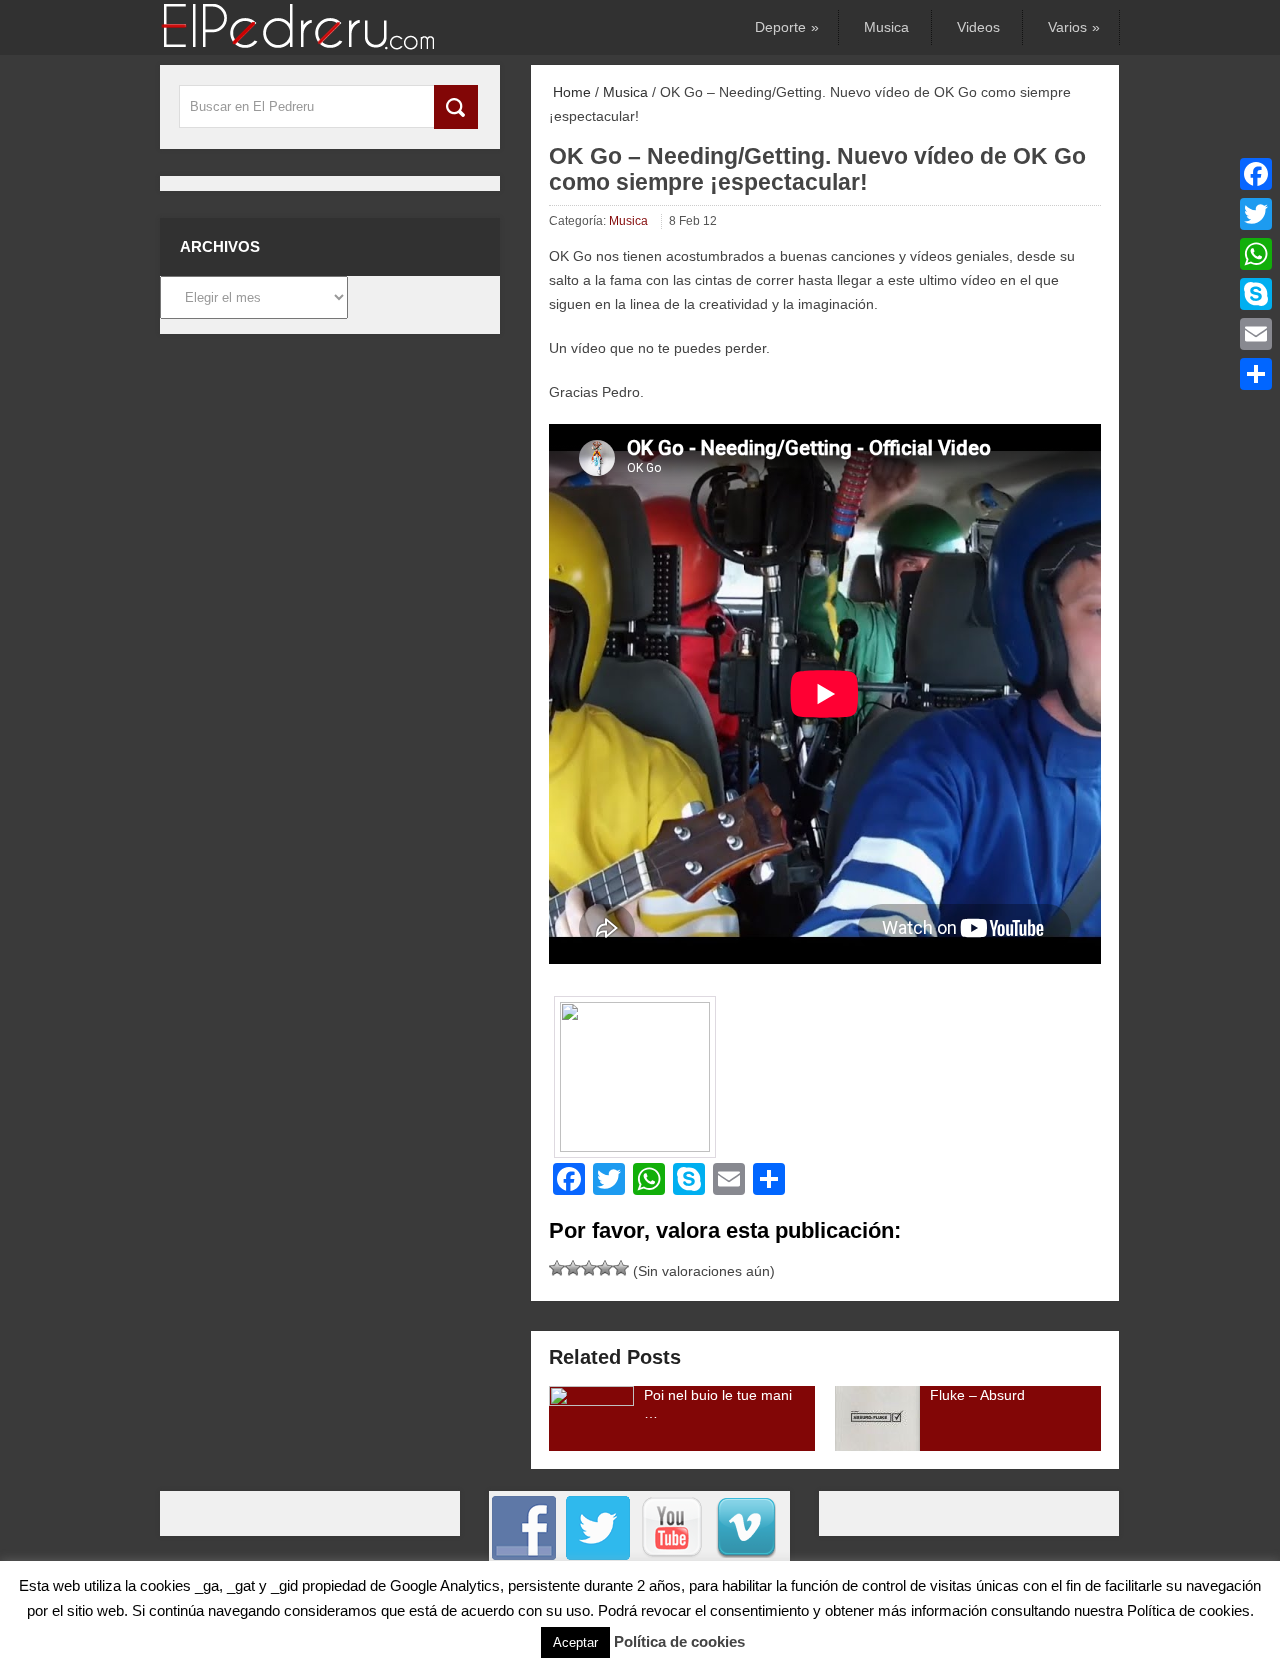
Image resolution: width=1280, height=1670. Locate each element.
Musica (886, 27)
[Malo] (557, 1268)
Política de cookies (679, 1641)
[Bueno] (589, 1268)
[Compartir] (1256, 374)
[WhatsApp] (1256, 254)
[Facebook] (1256, 174)
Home (570, 92)
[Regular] (573, 1268)
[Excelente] (621, 1268)
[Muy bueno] (605, 1268)
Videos (978, 27)
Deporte (785, 27)
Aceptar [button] (575, 1642)
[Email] (1256, 334)
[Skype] (1256, 294)
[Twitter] (1256, 214)
